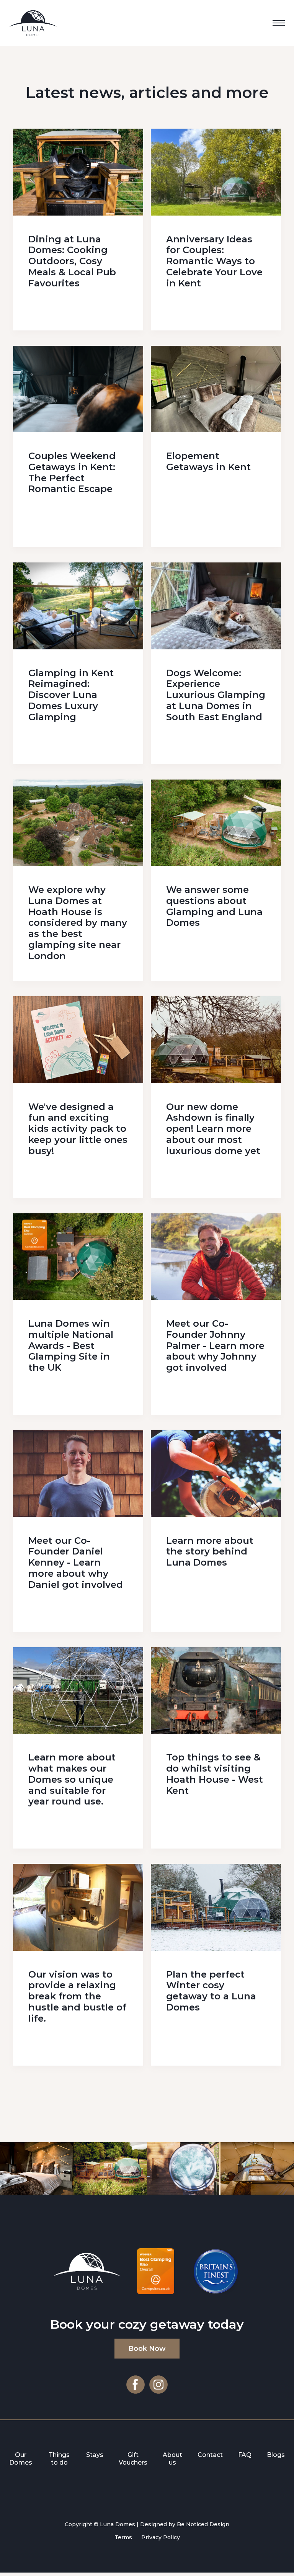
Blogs (276, 2455)
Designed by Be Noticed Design (185, 2524)
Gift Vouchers (133, 2459)
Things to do (59, 2459)
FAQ (245, 2455)
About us (172, 2459)
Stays (95, 2455)
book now (147, 2349)
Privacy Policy (161, 2537)
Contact (210, 2455)
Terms (123, 2537)
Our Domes (21, 2459)
